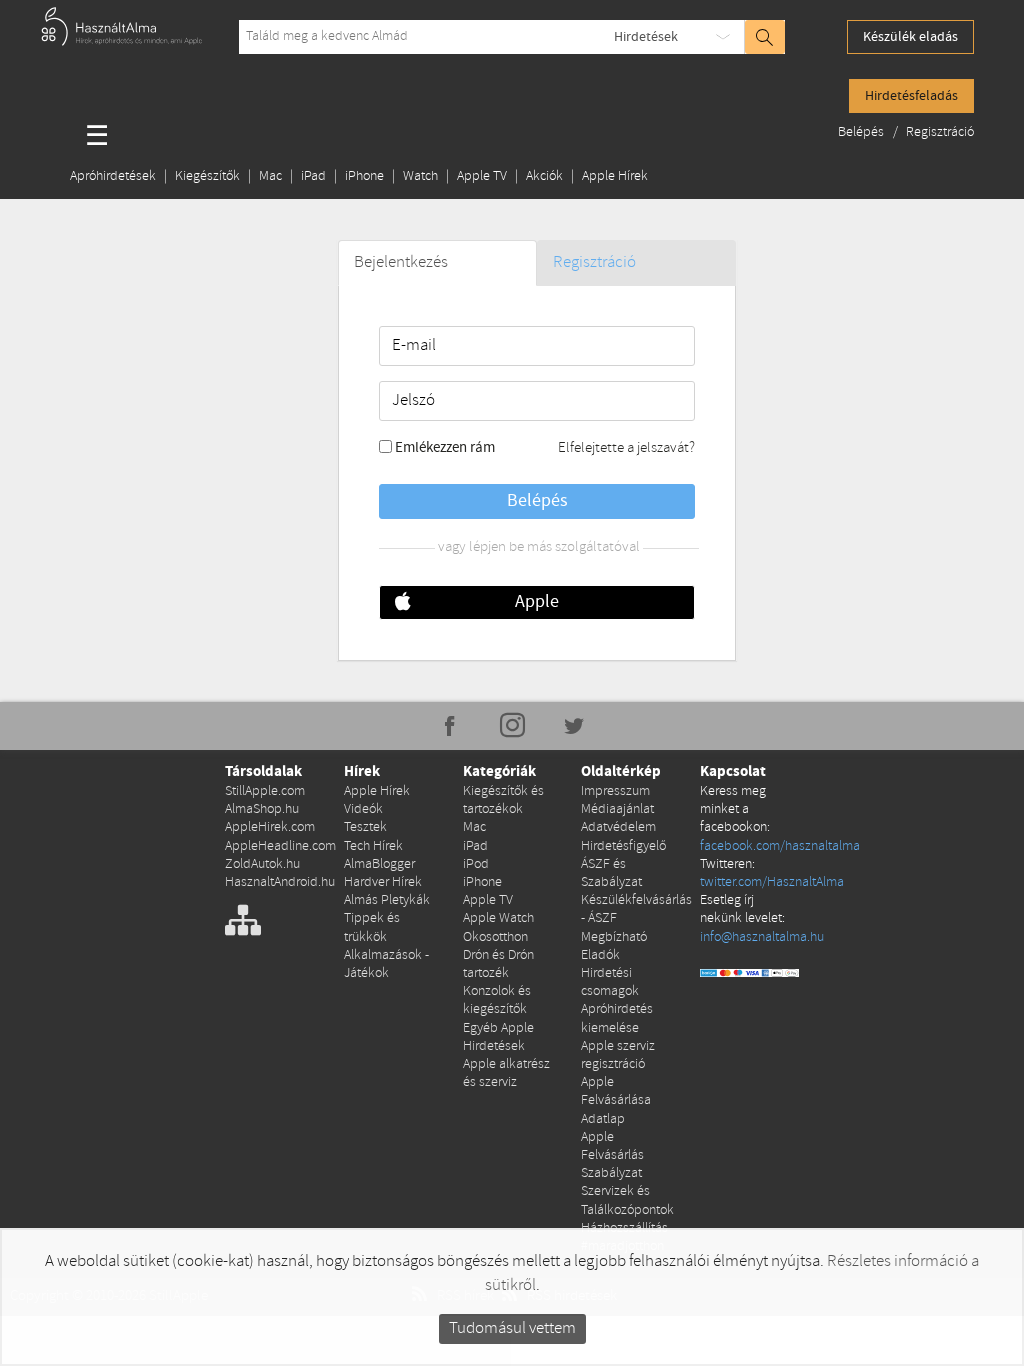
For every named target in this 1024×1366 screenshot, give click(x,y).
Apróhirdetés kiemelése (617, 1018)
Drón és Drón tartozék (498, 964)
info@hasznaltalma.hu (762, 937)
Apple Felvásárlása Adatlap (616, 1100)
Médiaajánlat (617, 809)
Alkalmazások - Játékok (386, 964)
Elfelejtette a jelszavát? (626, 448)
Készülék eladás (910, 37)
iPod (476, 864)
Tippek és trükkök (372, 927)
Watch (420, 176)
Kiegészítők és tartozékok (503, 800)
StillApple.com (265, 791)
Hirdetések (646, 37)
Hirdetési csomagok (610, 982)
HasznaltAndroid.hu (280, 882)
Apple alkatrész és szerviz (506, 1073)
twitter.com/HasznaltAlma (772, 882)
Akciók (544, 176)
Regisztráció (940, 132)
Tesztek (365, 827)
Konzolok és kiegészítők (497, 1000)
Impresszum (615, 791)
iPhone (364, 176)
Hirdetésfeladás (911, 96)
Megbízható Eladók (614, 946)
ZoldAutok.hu (262, 864)
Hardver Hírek (383, 882)
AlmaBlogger (379, 864)
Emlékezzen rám (445, 448)
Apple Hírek (615, 176)
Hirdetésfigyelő (623, 846)
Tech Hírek (373, 846)
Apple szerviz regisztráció (618, 1055)
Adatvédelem (618, 827)
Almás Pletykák (387, 900)
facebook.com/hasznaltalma (780, 846)
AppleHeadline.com (280, 846)
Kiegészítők (207, 176)
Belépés (862, 132)
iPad (313, 176)
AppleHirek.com (270, 827)
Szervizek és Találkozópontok (627, 1200)
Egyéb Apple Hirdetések (498, 1037)
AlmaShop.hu (262, 809)
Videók (363, 809)
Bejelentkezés (401, 262)
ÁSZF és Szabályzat (611, 873)
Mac (270, 176)
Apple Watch (498, 918)
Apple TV (482, 176)
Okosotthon (495, 937)
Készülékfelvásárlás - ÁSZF (636, 909)
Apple (537, 602)
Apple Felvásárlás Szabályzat (612, 1155)
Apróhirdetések (113, 176)
